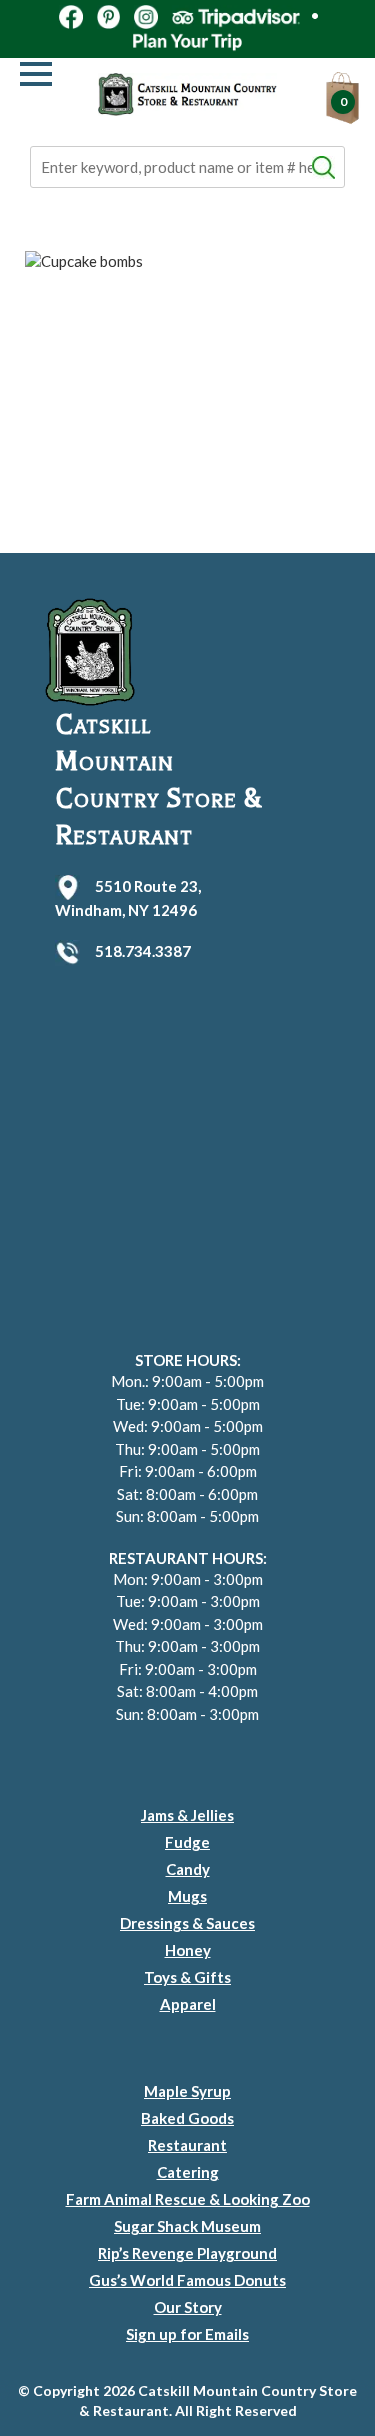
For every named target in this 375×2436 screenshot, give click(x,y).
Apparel (188, 2004)
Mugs (187, 1896)
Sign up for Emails (187, 2334)
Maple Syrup (187, 2091)
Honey (188, 1950)
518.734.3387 (143, 951)
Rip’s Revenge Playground (187, 2253)
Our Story (188, 2307)
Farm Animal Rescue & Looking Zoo (188, 2199)
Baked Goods (187, 2118)
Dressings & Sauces (187, 1923)
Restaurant (187, 2145)
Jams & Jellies (187, 1815)
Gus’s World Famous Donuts (187, 2280)
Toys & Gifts (187, 1977)
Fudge (187, 1842)
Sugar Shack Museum (187, 2226)
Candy (188, 1869)
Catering (188, 2172)
